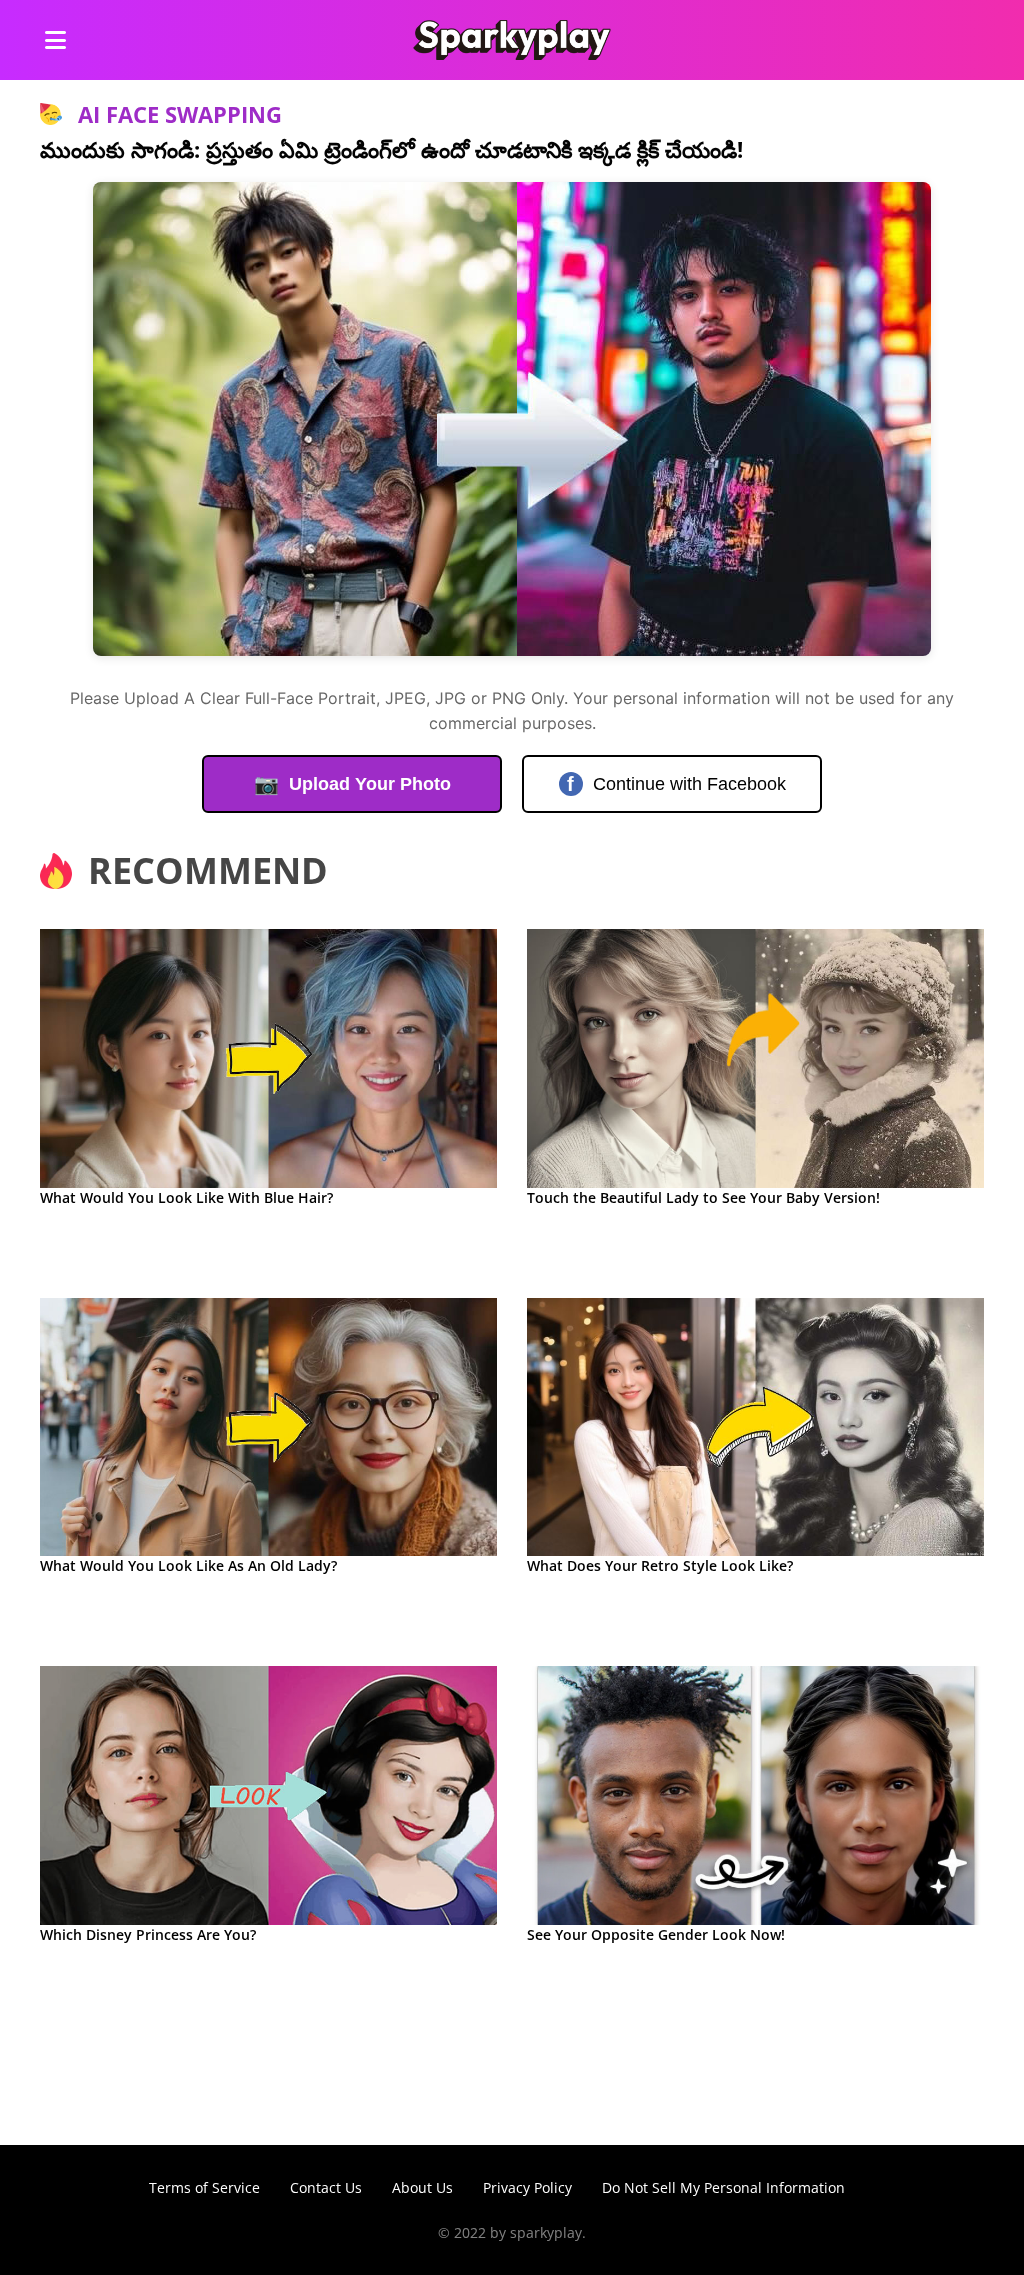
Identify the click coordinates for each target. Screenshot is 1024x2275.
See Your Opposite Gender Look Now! (656, 1934)
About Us (422, 2187)
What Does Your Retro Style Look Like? (660, 1565)
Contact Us (326, 2187)
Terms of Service (204, 2187)
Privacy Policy (527, 2187)
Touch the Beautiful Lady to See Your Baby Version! (703, 1197)
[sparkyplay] (511, 40)
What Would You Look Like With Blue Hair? (186, 1197)
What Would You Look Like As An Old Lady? (188, 1565)
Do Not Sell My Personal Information (723, 2187)
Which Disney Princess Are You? (148, 1934)
